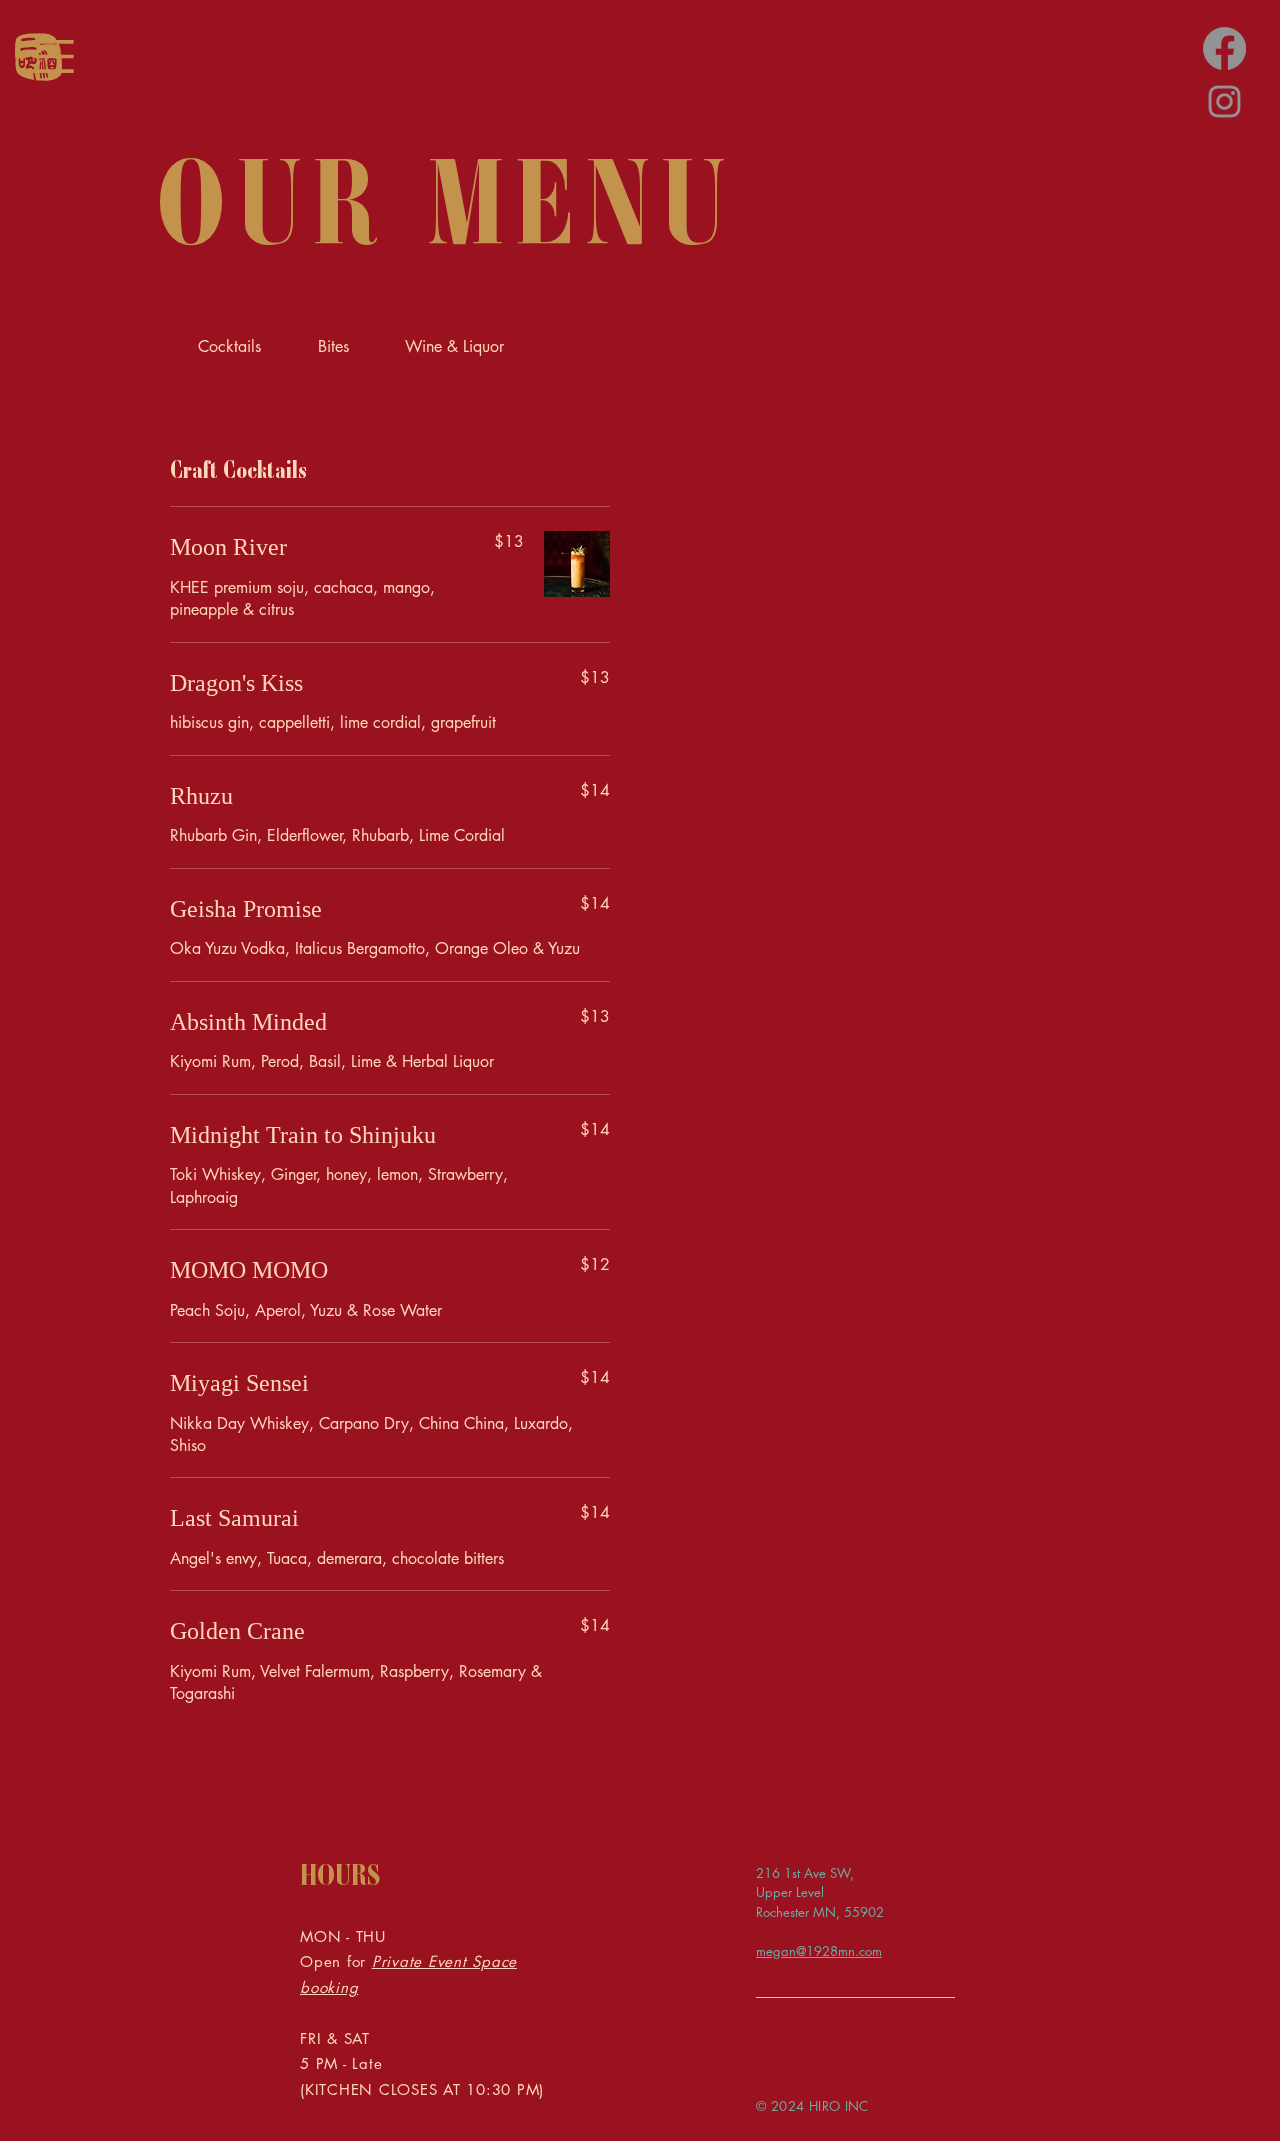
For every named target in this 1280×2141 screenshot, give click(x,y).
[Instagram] (1224, 101)
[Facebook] (1224, 48)
